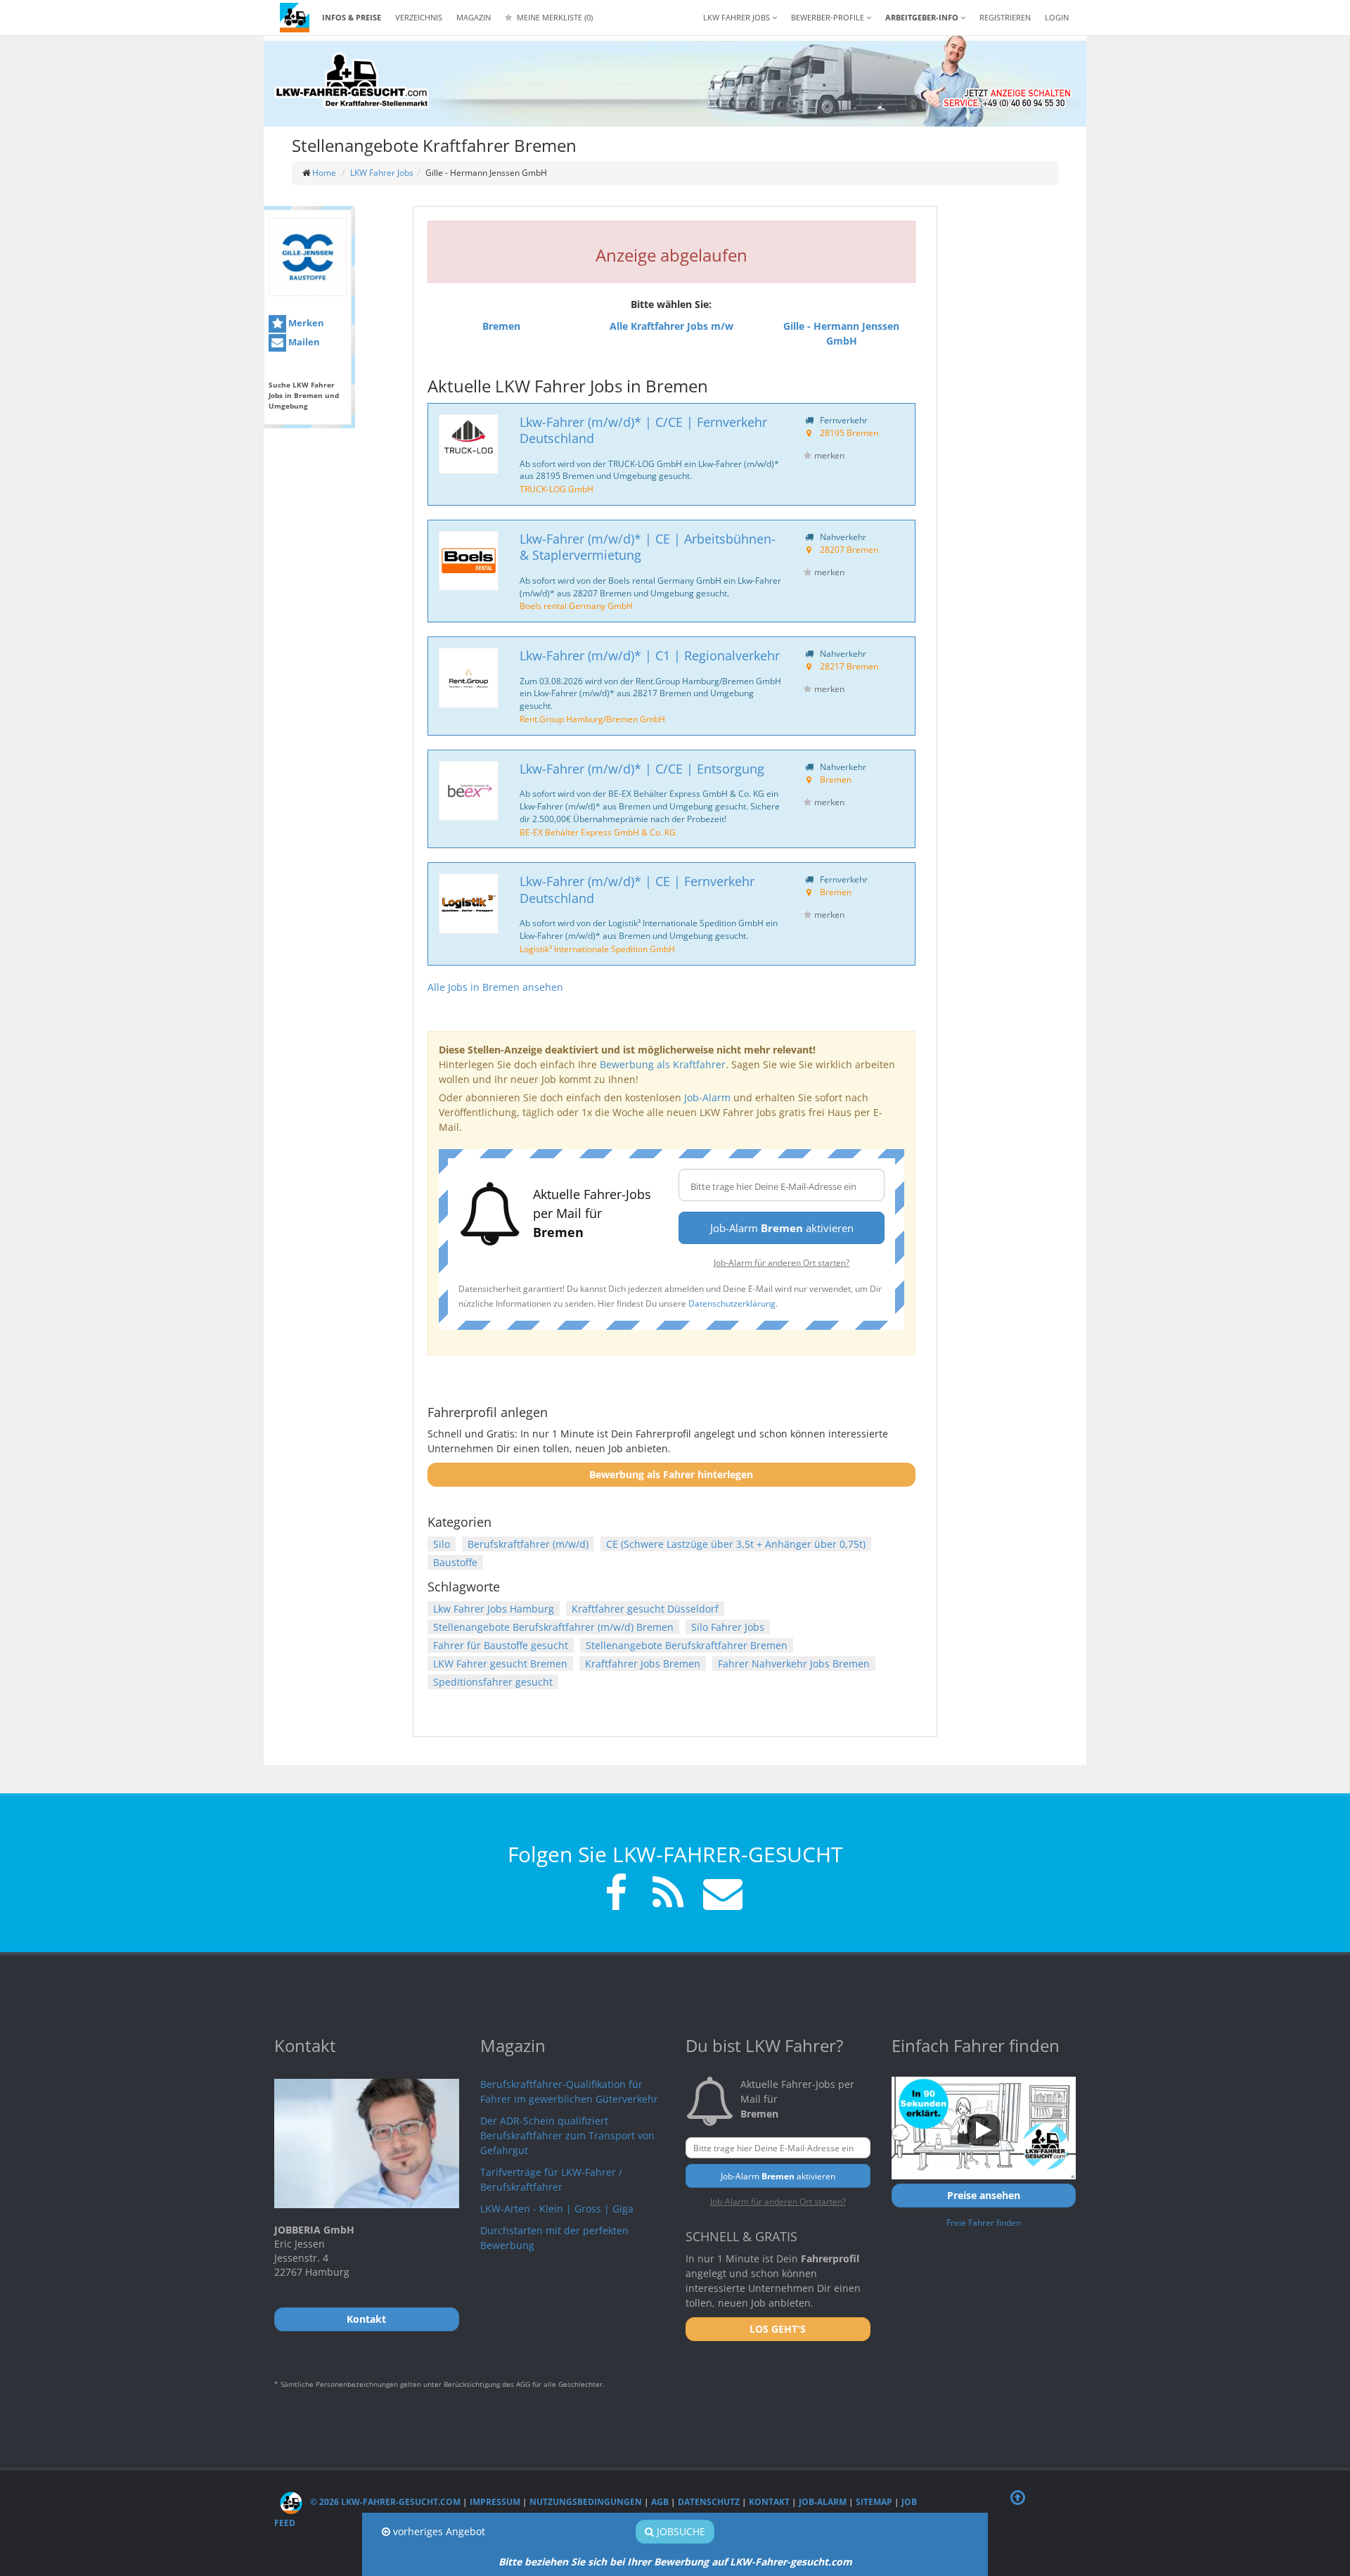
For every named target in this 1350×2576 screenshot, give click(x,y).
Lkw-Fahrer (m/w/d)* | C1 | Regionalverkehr (650, 655)
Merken (305, 323)
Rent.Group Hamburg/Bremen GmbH (592, 719)
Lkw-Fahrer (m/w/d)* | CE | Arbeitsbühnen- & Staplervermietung (648, 547)
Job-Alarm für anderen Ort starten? (782, 1262)
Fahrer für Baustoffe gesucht (501, 1645)
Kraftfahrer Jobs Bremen (643, 1664)
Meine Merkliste (554, 17)
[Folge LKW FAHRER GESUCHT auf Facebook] (616, 1895)
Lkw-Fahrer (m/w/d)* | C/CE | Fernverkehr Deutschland (643, 430)
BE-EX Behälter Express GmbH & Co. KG (598, 832)
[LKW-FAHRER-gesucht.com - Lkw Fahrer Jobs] (295, 18)
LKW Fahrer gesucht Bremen (500, 1664)
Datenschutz (709, 2502)
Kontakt (769, 2502)
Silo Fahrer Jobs (728, 1627)
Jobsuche (680, 2531)
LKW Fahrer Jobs (382, 173)
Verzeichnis (419, 17)
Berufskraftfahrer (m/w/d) (528, 1544)
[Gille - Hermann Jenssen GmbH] (308, 257)
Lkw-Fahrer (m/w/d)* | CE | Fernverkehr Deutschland (637, 889)
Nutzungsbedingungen (586, 2502)
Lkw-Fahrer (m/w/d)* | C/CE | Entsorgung (642, 769)
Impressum (495, 2502)
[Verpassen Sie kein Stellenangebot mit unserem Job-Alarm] (720, 1895)
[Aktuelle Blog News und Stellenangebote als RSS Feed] (668, 1895)
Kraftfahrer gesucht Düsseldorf (645, 1609)
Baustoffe (455, 1562)
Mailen (303, 342)
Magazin (474, 17)
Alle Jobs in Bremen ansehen (495, 987)
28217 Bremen (849, 666)
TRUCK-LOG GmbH (557, 489)
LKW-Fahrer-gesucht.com (791, 2562)
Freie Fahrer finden (984, 2222)
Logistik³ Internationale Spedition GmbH (597, 949)
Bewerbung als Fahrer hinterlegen (671, 1474)
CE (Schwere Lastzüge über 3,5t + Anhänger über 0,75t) (736, 1544)
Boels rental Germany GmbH (576, 605)
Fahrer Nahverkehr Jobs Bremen (794, 1664)
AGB (660, 2502)
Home (324, 173)
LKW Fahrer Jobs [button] (738, 17)
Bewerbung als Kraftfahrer (663, 1064)
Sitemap (874, 2502)
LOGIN (1057, 17)
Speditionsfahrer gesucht (493, 1682)
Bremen (836, 779)
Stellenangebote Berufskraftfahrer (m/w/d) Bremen (553, 1627)
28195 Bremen (849, 432)
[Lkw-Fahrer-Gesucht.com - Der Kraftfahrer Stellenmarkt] (352, 81)
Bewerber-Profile (829, 17)
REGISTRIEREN (1005, 17)
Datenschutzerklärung (732, 1303)
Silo (442, 1544)
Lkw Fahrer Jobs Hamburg (494, 1609)
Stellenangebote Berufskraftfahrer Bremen (687, 1645)
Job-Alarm (707, 1097)
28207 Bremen (849, 549)
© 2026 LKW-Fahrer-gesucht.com (384, 2502)
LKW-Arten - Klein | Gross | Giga (557, 2209)
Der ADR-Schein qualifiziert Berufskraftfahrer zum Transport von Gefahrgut (567, 2135)
